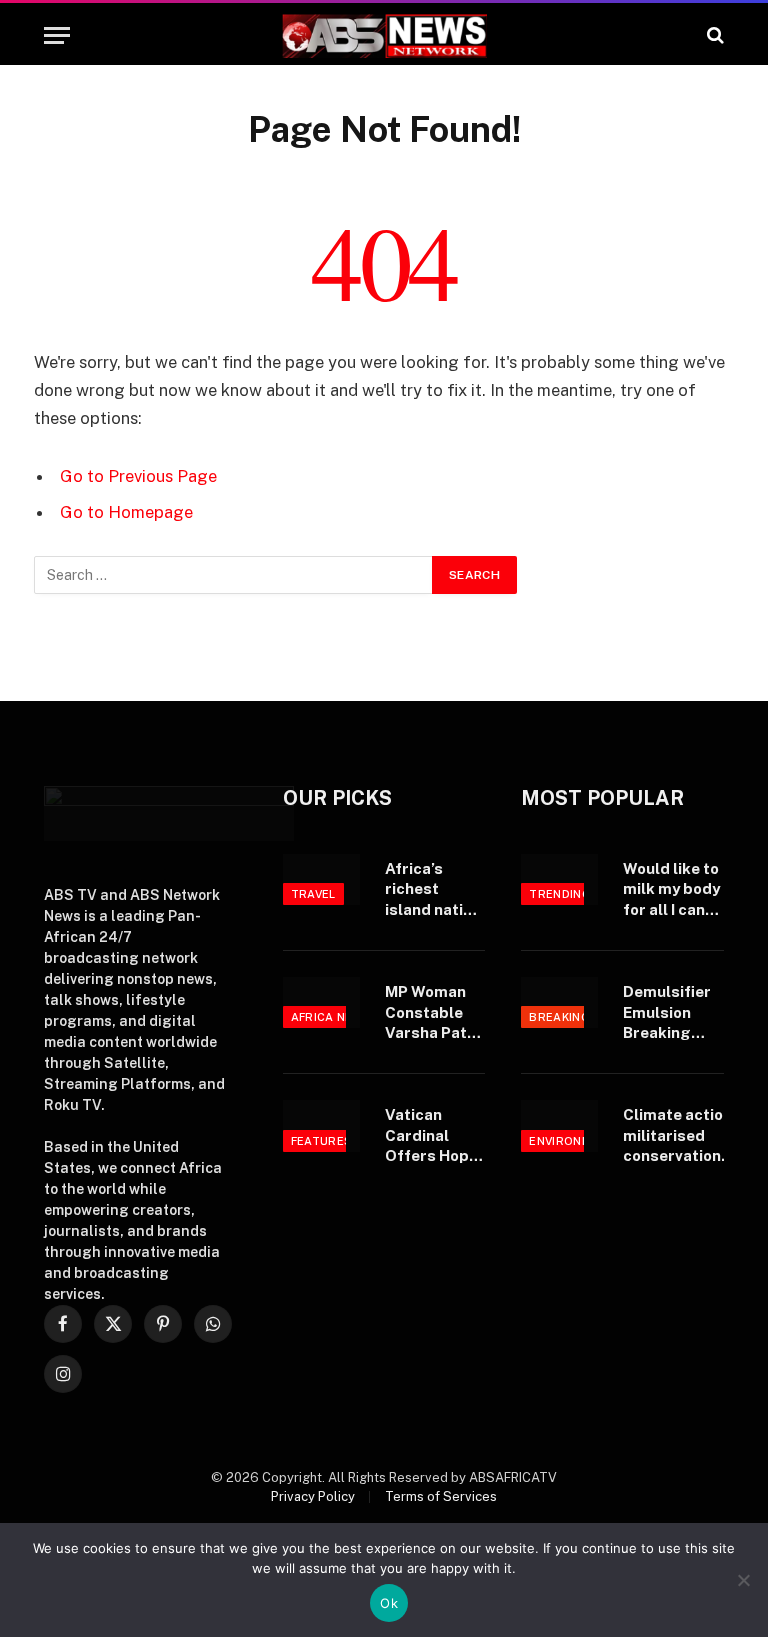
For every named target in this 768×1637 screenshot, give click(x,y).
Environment (572, 1141)
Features (322, 1141)
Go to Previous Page (138, 476)
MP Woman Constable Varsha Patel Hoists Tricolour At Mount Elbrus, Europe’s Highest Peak (435, 1013)
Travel (313, 894)
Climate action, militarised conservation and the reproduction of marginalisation (682, 1136)
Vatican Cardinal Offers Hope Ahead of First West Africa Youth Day (431, 1136)
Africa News (332, 1017)
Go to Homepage (126, 512)
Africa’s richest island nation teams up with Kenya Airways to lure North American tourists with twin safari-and (433, 890)
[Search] (713, 35)
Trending (560, 894)
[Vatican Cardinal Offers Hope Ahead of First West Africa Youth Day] (321, 1125)
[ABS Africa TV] (384, 35)
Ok (389, 1603)
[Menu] (57, 35)
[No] (743, 1580)
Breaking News (578, 1017)
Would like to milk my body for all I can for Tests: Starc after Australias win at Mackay (671, 890)
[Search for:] (234, 575)
